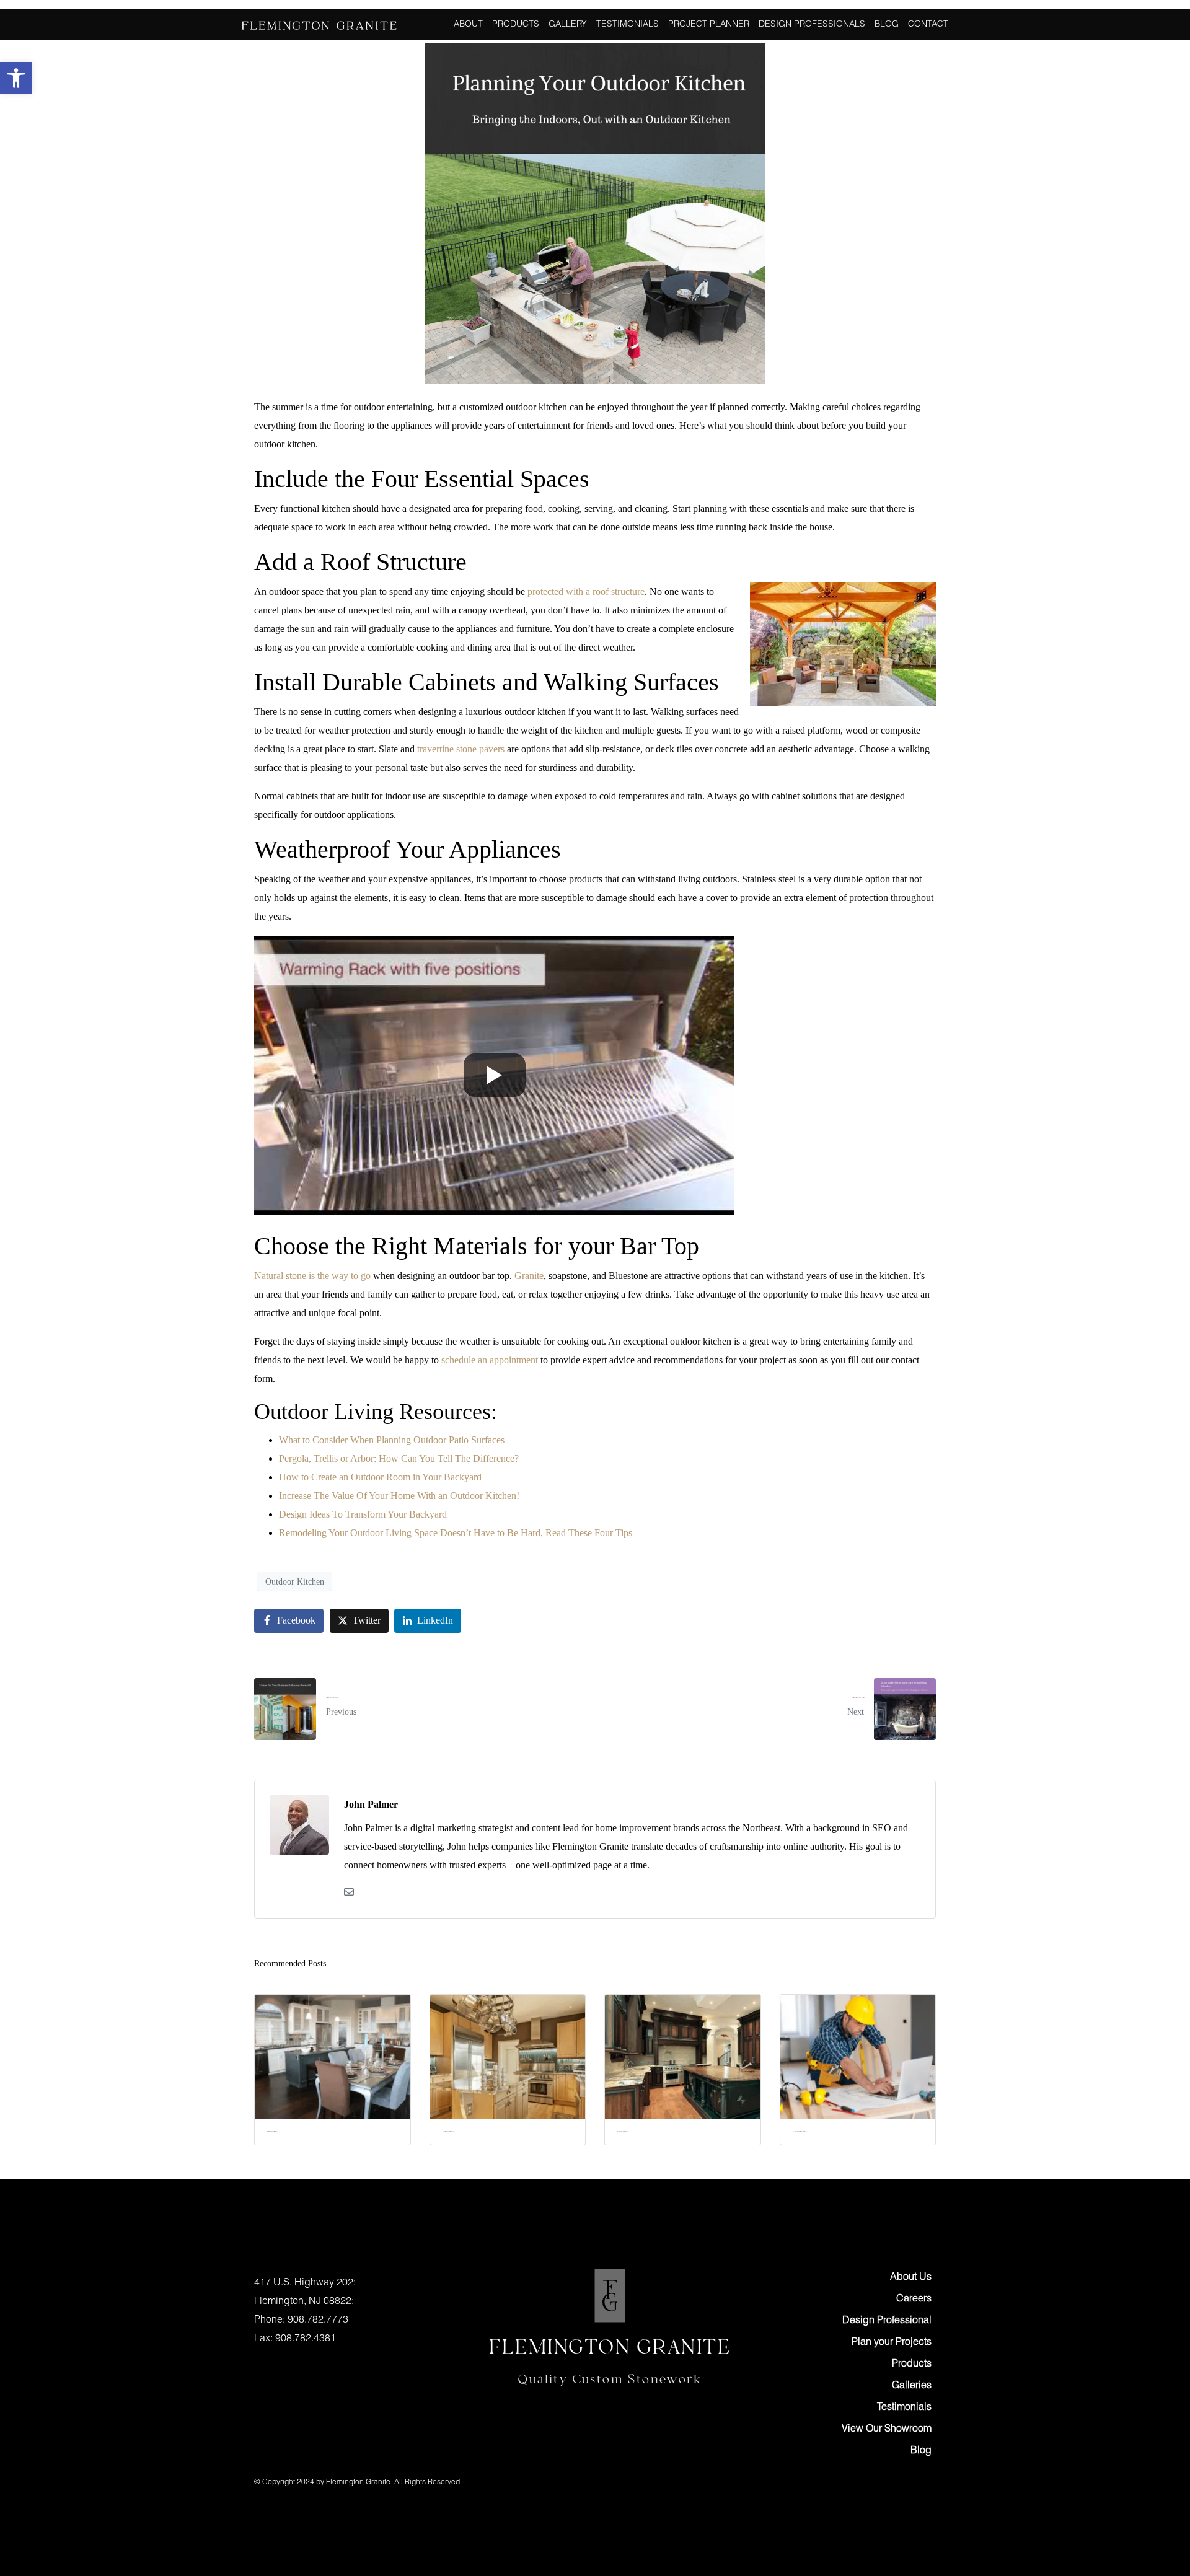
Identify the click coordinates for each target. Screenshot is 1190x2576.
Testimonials (628, 25)
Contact (928, 25)
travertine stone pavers (461, 749)
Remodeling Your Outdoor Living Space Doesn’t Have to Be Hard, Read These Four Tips (456, 1533)
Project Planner (709, 25)
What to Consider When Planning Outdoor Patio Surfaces (392, 1440)
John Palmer (371, 1804)
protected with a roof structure (586, 591)
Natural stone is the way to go (312, 1276)
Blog (887, 25)
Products (516, 25)
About (468, 25)
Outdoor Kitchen (295, 1582)
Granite (529, 1276)
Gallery (568, 25)
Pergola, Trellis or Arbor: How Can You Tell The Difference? (399, 1458)
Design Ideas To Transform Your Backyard (363, 1514)
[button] (16, 78)
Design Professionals (812, 25)
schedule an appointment (490, 1360)
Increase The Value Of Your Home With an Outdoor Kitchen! (399, 1496)
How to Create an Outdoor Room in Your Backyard (380, 1477)
